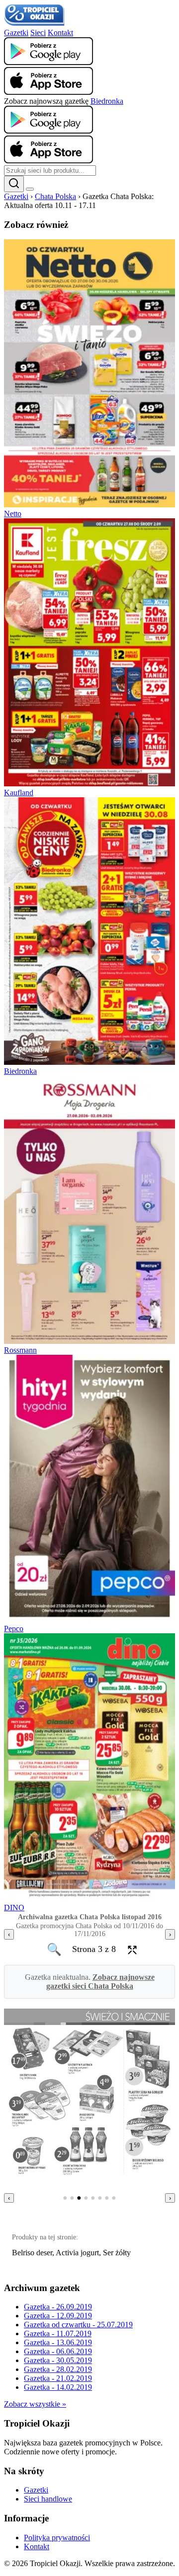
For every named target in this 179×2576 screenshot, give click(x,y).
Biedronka (107, 101)
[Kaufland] (89, 784)
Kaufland (19, 793)
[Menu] (30, 189)
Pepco (14, 1629)
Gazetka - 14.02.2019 (58, 2387)
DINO (14, 1908)
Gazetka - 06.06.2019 (58, 2351)
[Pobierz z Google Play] (48, 62)
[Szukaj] (14, 184)
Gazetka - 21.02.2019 (58, 2378)
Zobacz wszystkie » (35, 2404)
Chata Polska (55, 196)
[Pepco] (89, 1620)
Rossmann (20, 1350)
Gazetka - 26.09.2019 (58, 2307)
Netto (13, 514)
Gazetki (16, 33)
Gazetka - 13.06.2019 (58, 2342)
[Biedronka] (89, 1062)
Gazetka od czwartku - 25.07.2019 (78, 2325)
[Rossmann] (89, 1341)
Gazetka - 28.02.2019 (58, 2369)
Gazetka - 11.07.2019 (58, 2333)
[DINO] (89, 1899)
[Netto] (89, 505)
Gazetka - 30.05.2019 (58, 2360)
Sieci (38, 33)
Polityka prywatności (57, 2538)
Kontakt (60, 33)
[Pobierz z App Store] (48, 92)
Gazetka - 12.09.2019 (58, 2316)
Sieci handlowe (48, 2499)
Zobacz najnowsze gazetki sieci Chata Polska (100, 1982)
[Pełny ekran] (129, 1949)
